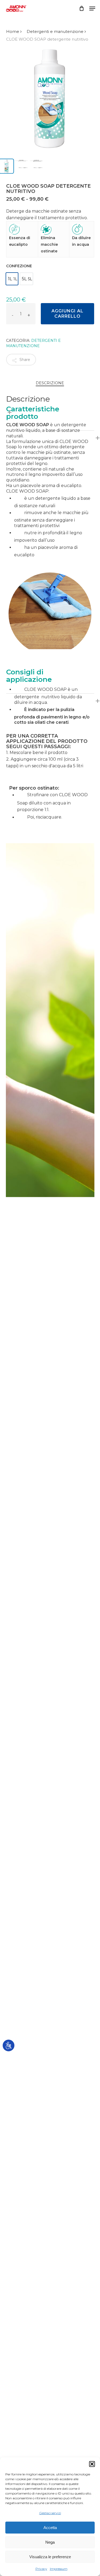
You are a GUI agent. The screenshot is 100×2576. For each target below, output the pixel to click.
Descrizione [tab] (50, 383)
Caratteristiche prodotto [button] (33, 413)
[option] (12, 279)
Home (13, 32)
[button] (92, 2464)
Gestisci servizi (50, 2513)
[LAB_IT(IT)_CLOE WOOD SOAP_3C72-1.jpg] (36, 166)
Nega (50, 2542)
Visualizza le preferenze (50, 2557)
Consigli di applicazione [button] (29, 676)
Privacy (41, 2569)
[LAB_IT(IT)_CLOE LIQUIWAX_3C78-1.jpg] (21, 166)
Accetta (50, 2528)
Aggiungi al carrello (67, 314)
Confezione (19, 266)
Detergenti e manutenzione (55, 32)
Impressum (59, 2569)
